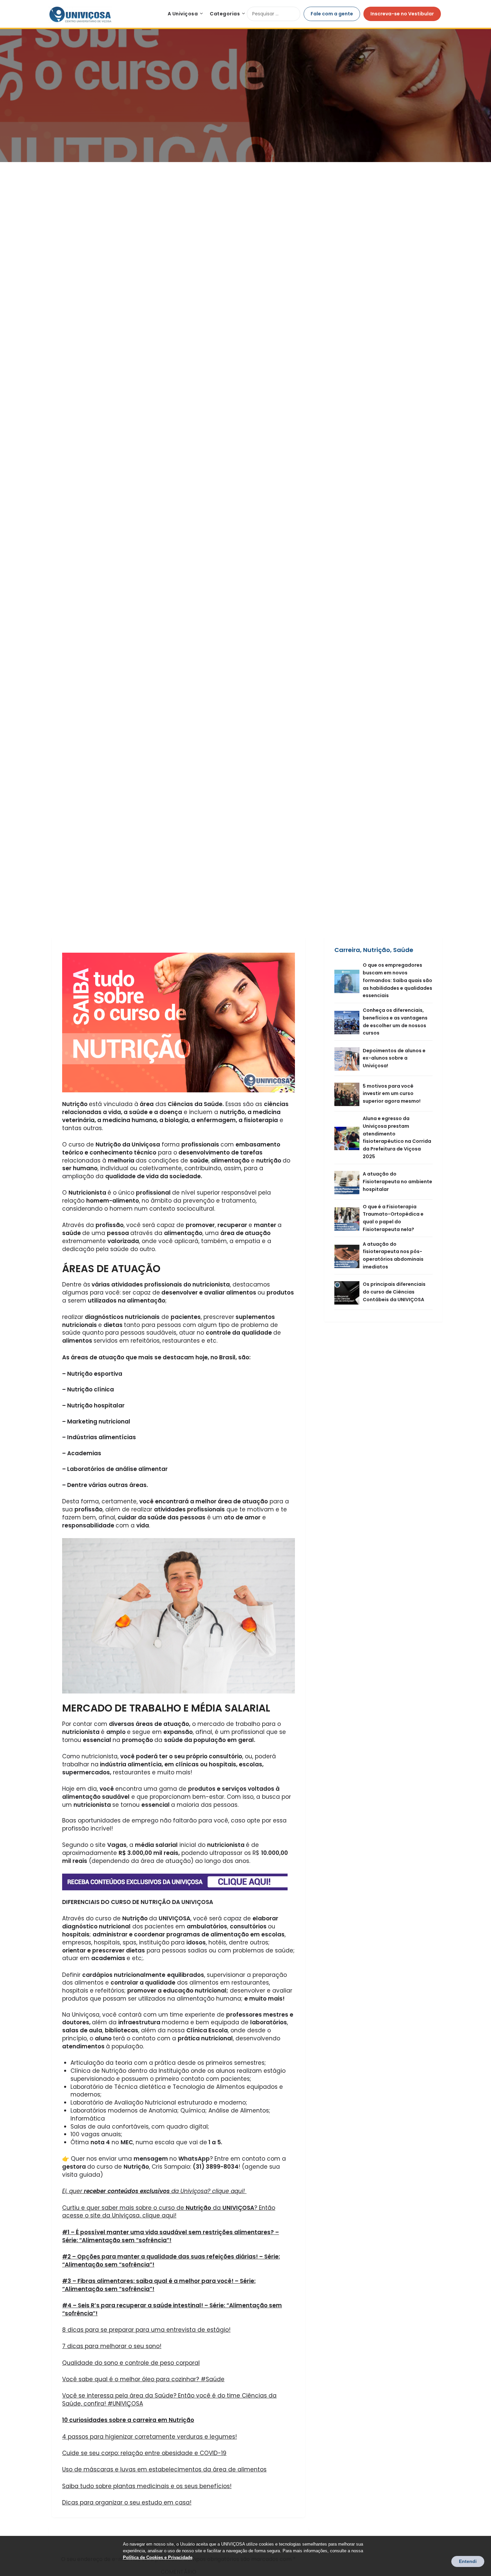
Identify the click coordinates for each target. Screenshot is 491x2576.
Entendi (468, 2561)
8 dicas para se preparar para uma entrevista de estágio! (146, 2330)
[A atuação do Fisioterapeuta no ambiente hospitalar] (349, 1182)
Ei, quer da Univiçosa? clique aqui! (154, 2191)
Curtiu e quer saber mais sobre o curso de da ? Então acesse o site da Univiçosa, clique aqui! (169, 2212)
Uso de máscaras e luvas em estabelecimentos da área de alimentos (164, 2469)
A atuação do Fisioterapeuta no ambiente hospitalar (397, 1182)
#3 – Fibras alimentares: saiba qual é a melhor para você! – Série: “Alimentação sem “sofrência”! (159, 2285)
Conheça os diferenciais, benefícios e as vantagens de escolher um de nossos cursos (395, 1022)
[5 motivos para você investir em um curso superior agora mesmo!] (349, 1094)
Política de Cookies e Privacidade (158, 2557)
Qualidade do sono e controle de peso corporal (131, 2363)
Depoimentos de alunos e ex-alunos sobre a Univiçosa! (394, 1058)
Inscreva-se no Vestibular (402, 14)
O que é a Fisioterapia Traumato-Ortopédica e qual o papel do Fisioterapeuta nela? (393, 1218)
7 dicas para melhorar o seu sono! (112, 2346)
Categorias (225, 14)
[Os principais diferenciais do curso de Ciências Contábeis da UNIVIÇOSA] (349, 1292)
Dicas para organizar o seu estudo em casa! (127, 2502)
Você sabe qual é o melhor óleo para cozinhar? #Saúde (143, 2379)
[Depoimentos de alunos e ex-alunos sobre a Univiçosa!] (349, 1058)
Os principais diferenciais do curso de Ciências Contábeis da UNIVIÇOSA (394, 1292)
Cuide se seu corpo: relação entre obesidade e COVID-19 (144, 2453)
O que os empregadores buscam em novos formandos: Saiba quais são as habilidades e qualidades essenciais (397, 980)
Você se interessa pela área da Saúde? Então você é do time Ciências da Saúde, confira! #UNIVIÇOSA (169, 2400)
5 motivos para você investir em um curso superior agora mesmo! (392, 1094)
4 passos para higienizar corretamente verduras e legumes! (149, 2437)
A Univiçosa (183, 14)
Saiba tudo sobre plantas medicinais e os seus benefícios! (147, 2486)
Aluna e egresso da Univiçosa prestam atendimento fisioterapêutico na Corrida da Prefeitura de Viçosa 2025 (397, 1137)
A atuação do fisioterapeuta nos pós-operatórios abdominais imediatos (393, 1255)
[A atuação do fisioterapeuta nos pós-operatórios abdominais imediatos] (349, 1256)
